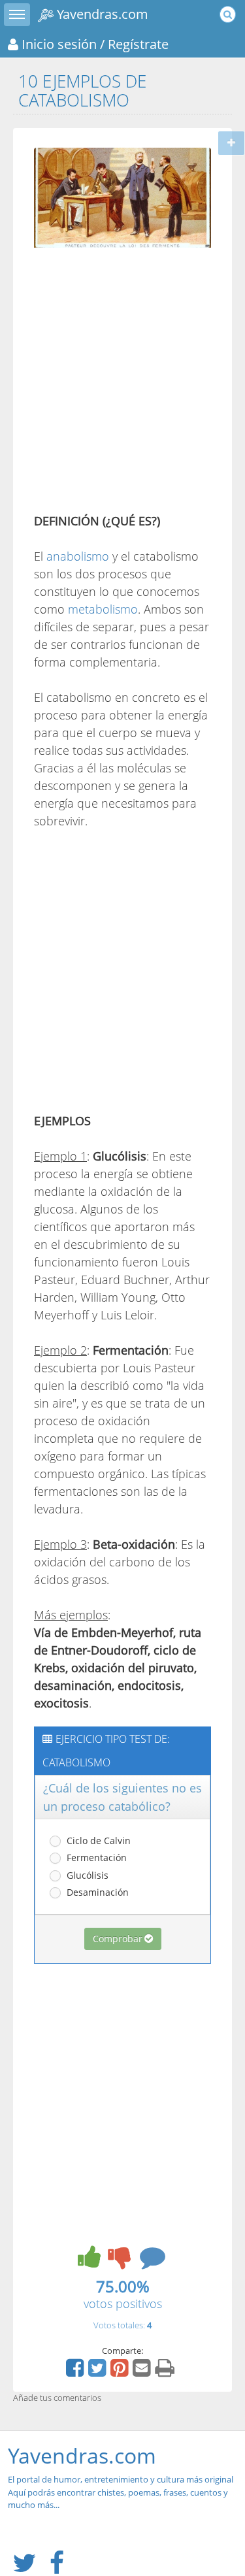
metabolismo (103, 609)
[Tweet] (99, 2372)
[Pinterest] (121, 2372)
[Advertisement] (122, 383)
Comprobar (118, 1939)
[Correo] (143, 2372)
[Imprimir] (166, 2372)
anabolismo (78, 556)
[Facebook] (76, 2372)
